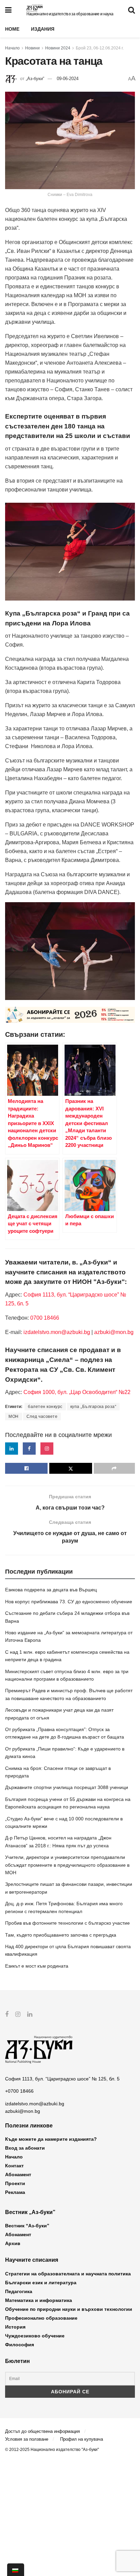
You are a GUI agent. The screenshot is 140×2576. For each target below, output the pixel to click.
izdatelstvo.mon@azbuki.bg (57, 1332)
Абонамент (18, 2175)
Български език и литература (41, 2283)
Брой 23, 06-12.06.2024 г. (100, 48)
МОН (14, 1416)
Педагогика (19, 2291)
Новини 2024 (58, 48)
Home (12, 29)
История (15, 2327)
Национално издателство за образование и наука (70, 14)
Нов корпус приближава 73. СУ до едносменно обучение (69, 1602)
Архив (13, 2243)
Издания (43, 29)
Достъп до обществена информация (42, 2431)
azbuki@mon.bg (114, 1332)
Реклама (15, 2192)
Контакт (14, 2166)
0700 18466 (45, 1318)
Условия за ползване (27, 2439)
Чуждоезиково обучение (35, 2336)
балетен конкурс (45, 1407)
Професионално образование (41, 2318)
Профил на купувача (82, 2439)
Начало (12, 48)
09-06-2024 (68, 79)
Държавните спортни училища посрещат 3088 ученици (67, 1787)
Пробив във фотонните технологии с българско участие (67, 1923)
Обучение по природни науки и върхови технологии (69, 2309)
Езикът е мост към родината (37, 1966)
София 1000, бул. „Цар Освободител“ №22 (77, 1392)
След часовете (42, 1416)
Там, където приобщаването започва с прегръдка (61, 1935)
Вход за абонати (25, 2148)
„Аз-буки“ (35, 79)
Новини (32, 48)
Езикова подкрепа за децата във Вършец (51, 1590)
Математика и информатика (39, 2300)
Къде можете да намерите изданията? (51, 2139)
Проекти (15, 2183)
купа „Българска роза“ (93, 1407)
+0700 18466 (19, 2091)
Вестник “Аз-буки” (27, 2226)
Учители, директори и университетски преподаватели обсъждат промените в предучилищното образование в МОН (67, 1865)
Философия (20, 2345)
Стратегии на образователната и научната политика (68, 2274)
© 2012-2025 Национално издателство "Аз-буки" (52, 2450)
